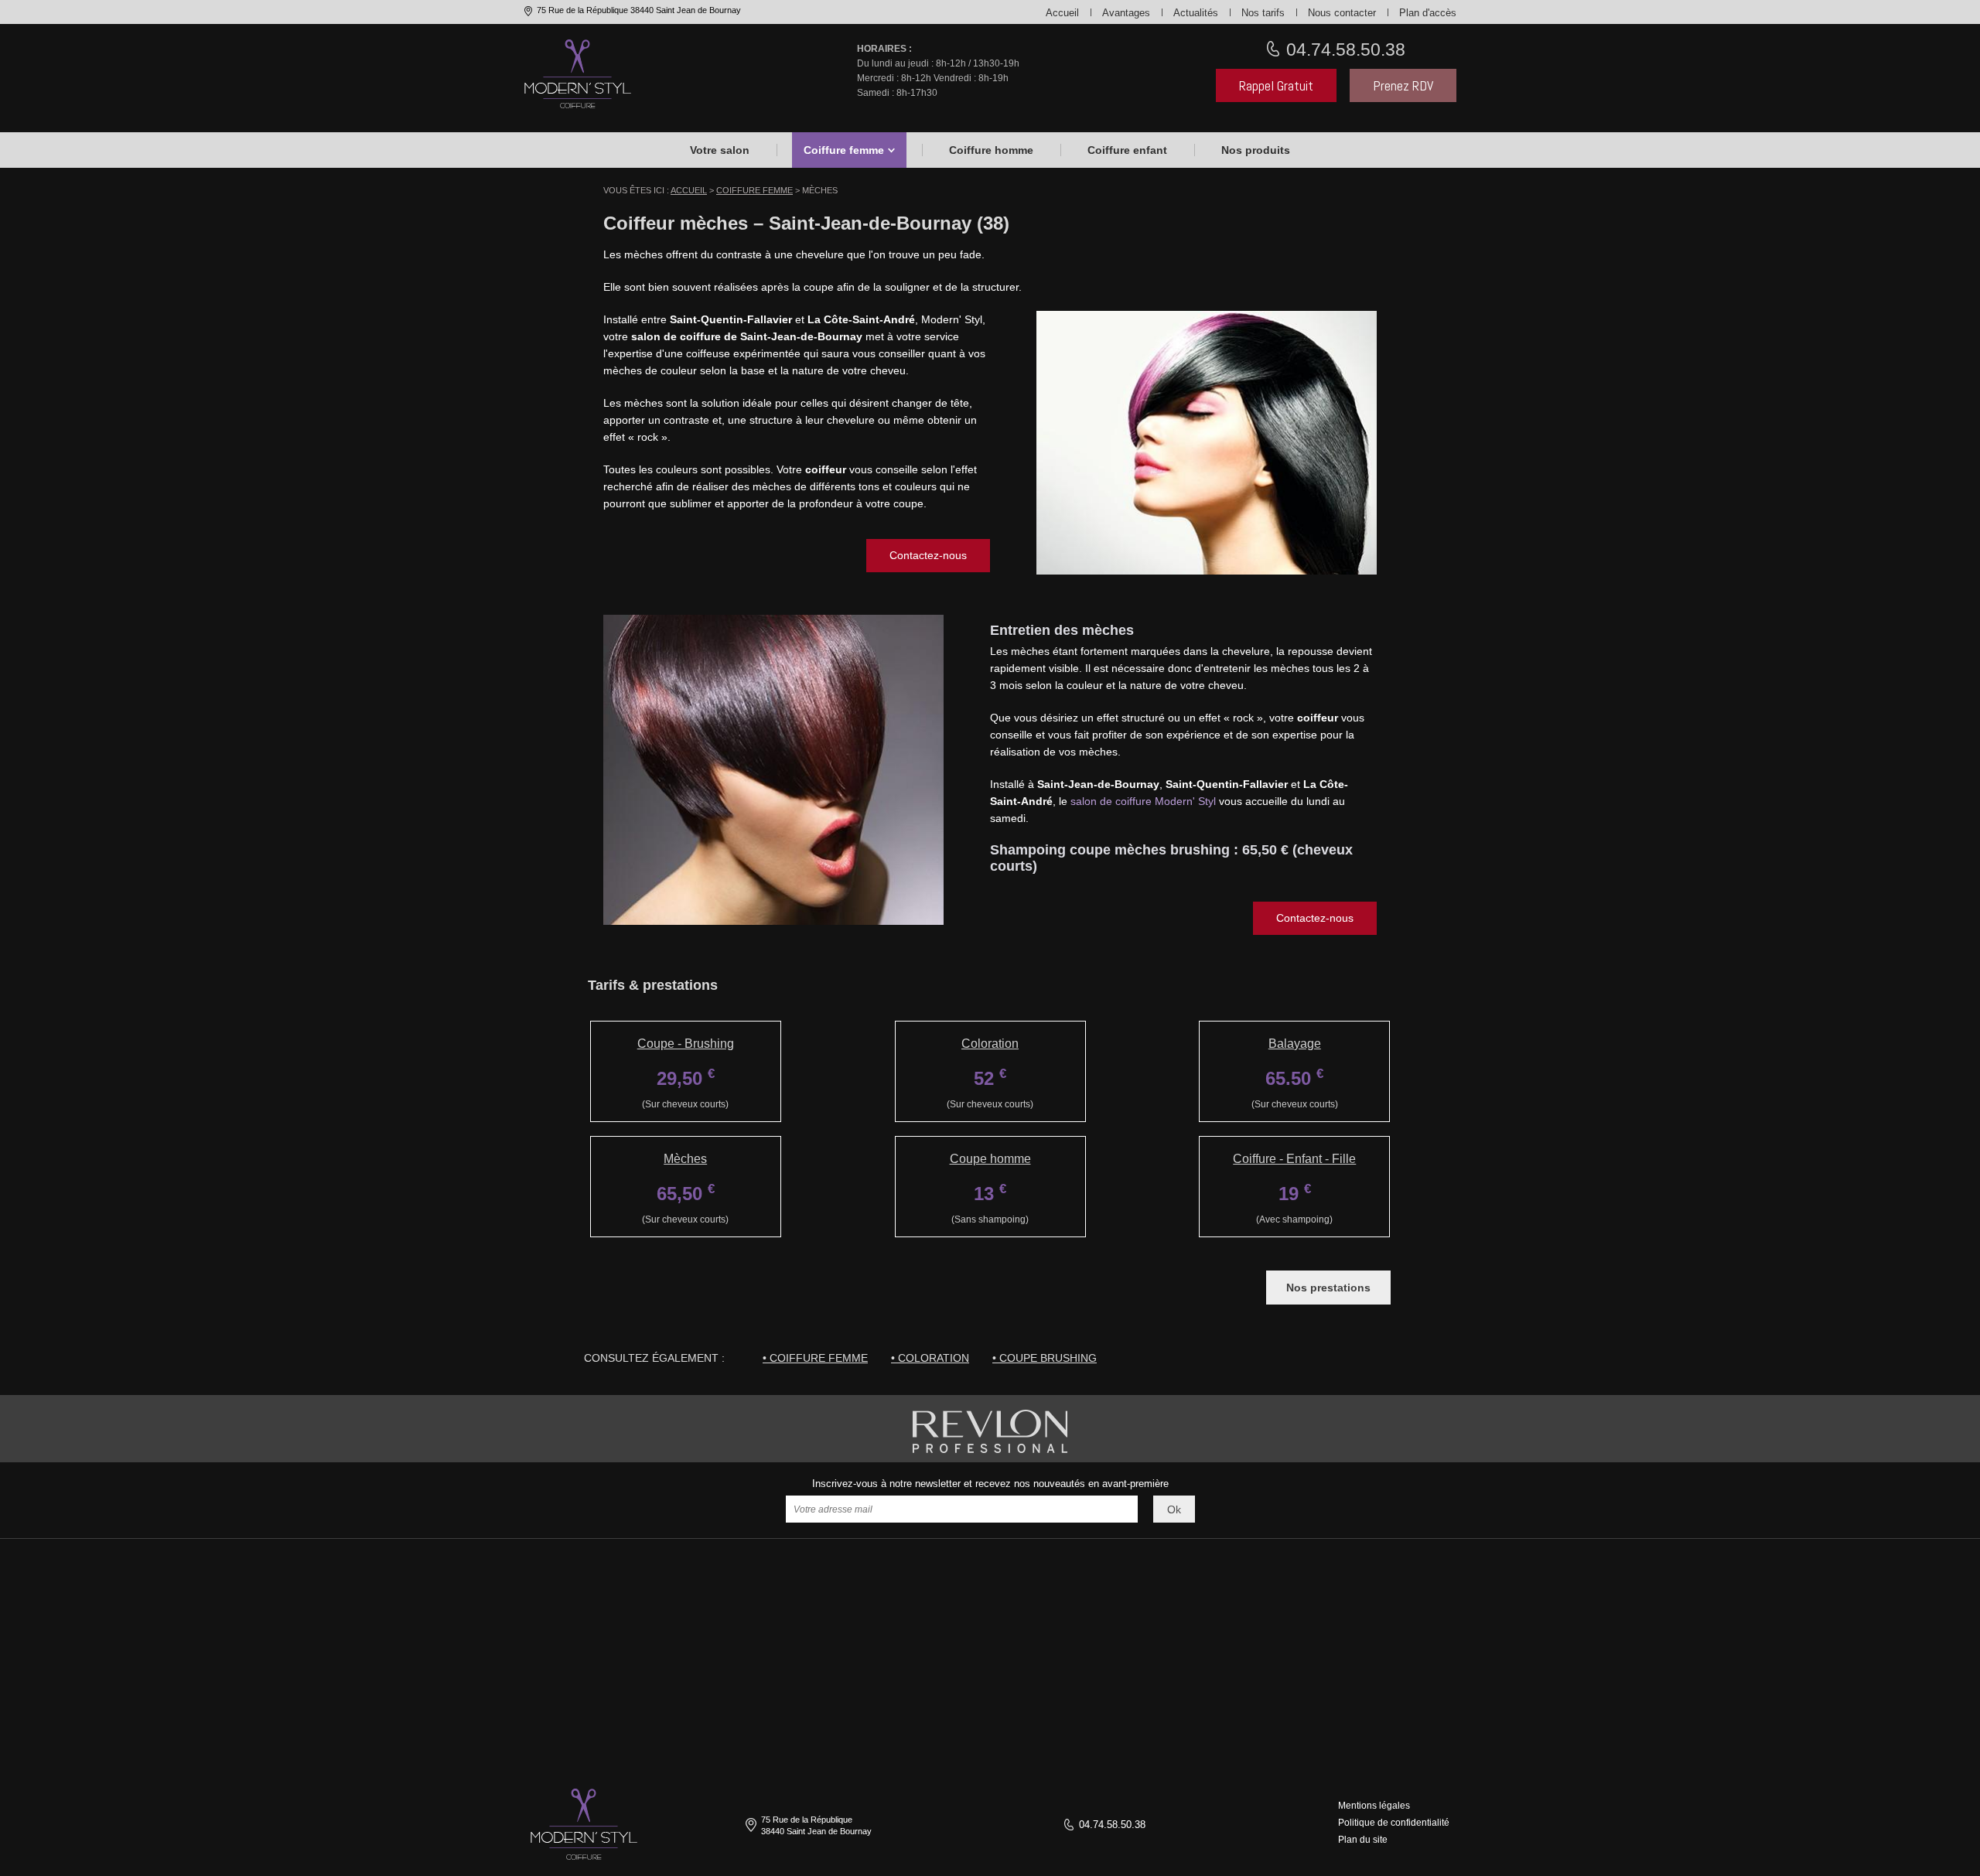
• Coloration (930, 1358)
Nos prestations (1328, 1288)
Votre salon (720, 150)
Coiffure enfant (1127, 150)
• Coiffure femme (815, 1358)
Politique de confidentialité (1394, 1823)
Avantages (1126, 13)
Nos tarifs (1263, 13)
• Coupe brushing (1045, 1358)
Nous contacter (1342, 13)
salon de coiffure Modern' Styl (1143, 801)
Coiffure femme (844, 150)
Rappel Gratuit (1276, 85)
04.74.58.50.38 (1343, 49)
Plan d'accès (1428, 13)
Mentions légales (1374, 1806)
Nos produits (1256, 150)
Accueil (1062, 13)
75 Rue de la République (638, 10)
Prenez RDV (1403, 85)
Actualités (1196, 13)
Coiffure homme (991, 150)
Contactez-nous (928, 555)
